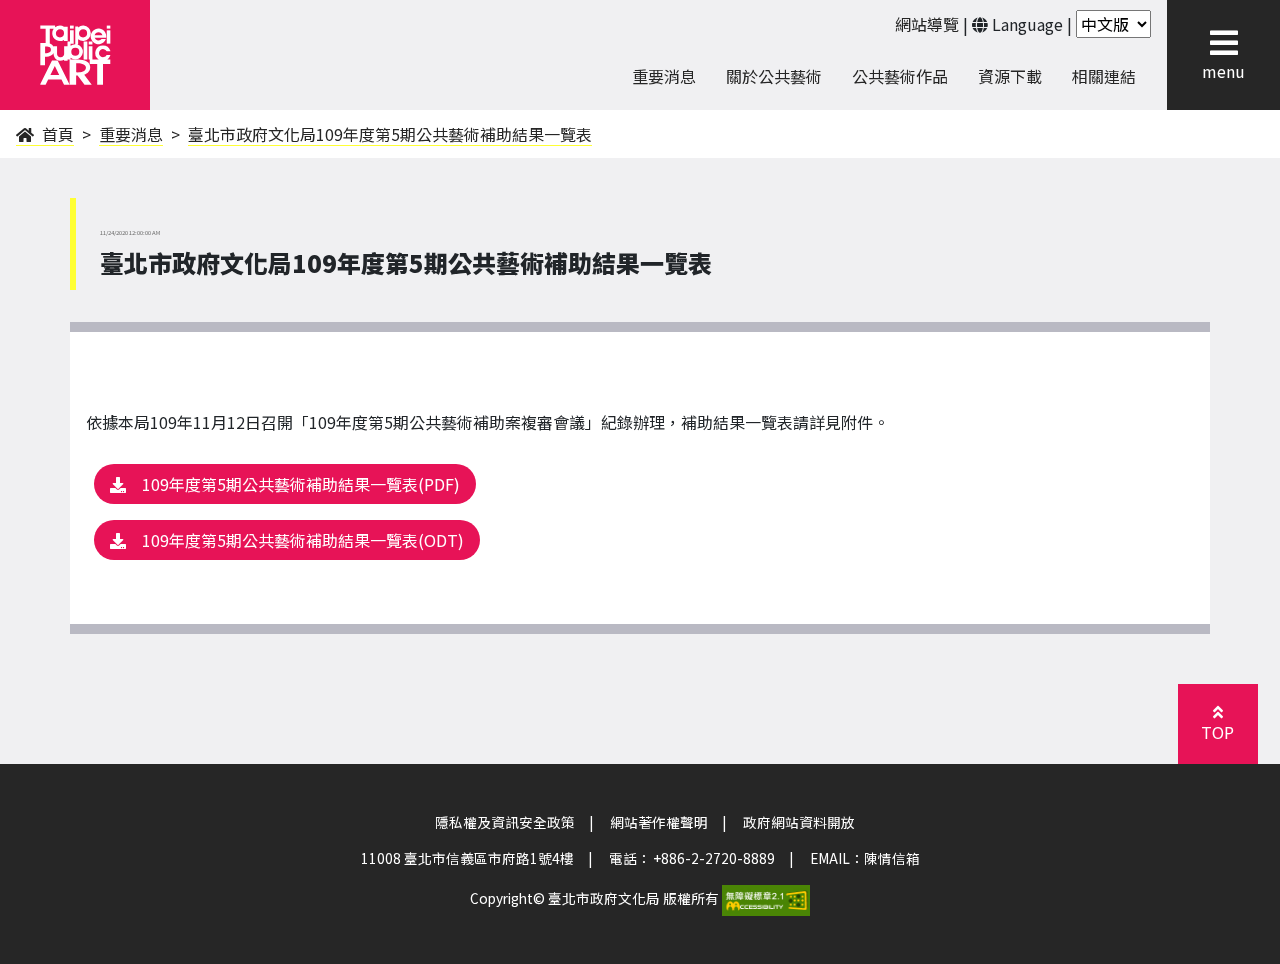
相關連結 (1104, 76)
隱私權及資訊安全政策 (505, 822)
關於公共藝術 (774, 76)
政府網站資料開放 (799, 822)
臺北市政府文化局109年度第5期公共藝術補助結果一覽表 (390, 134)
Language (1027, 24)
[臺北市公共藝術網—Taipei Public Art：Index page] (75, 55)
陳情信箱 (892, 858)
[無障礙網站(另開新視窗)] (766, 898)
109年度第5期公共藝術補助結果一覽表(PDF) (301, 484)
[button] (1218, 724)
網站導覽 (927, 24)
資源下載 (1010, 76)
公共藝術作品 (900, 76)
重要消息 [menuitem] (664, 76)
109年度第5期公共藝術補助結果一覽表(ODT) (303, 540)
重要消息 (131, 134)
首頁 (56, 134)
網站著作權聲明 (659, 822)
